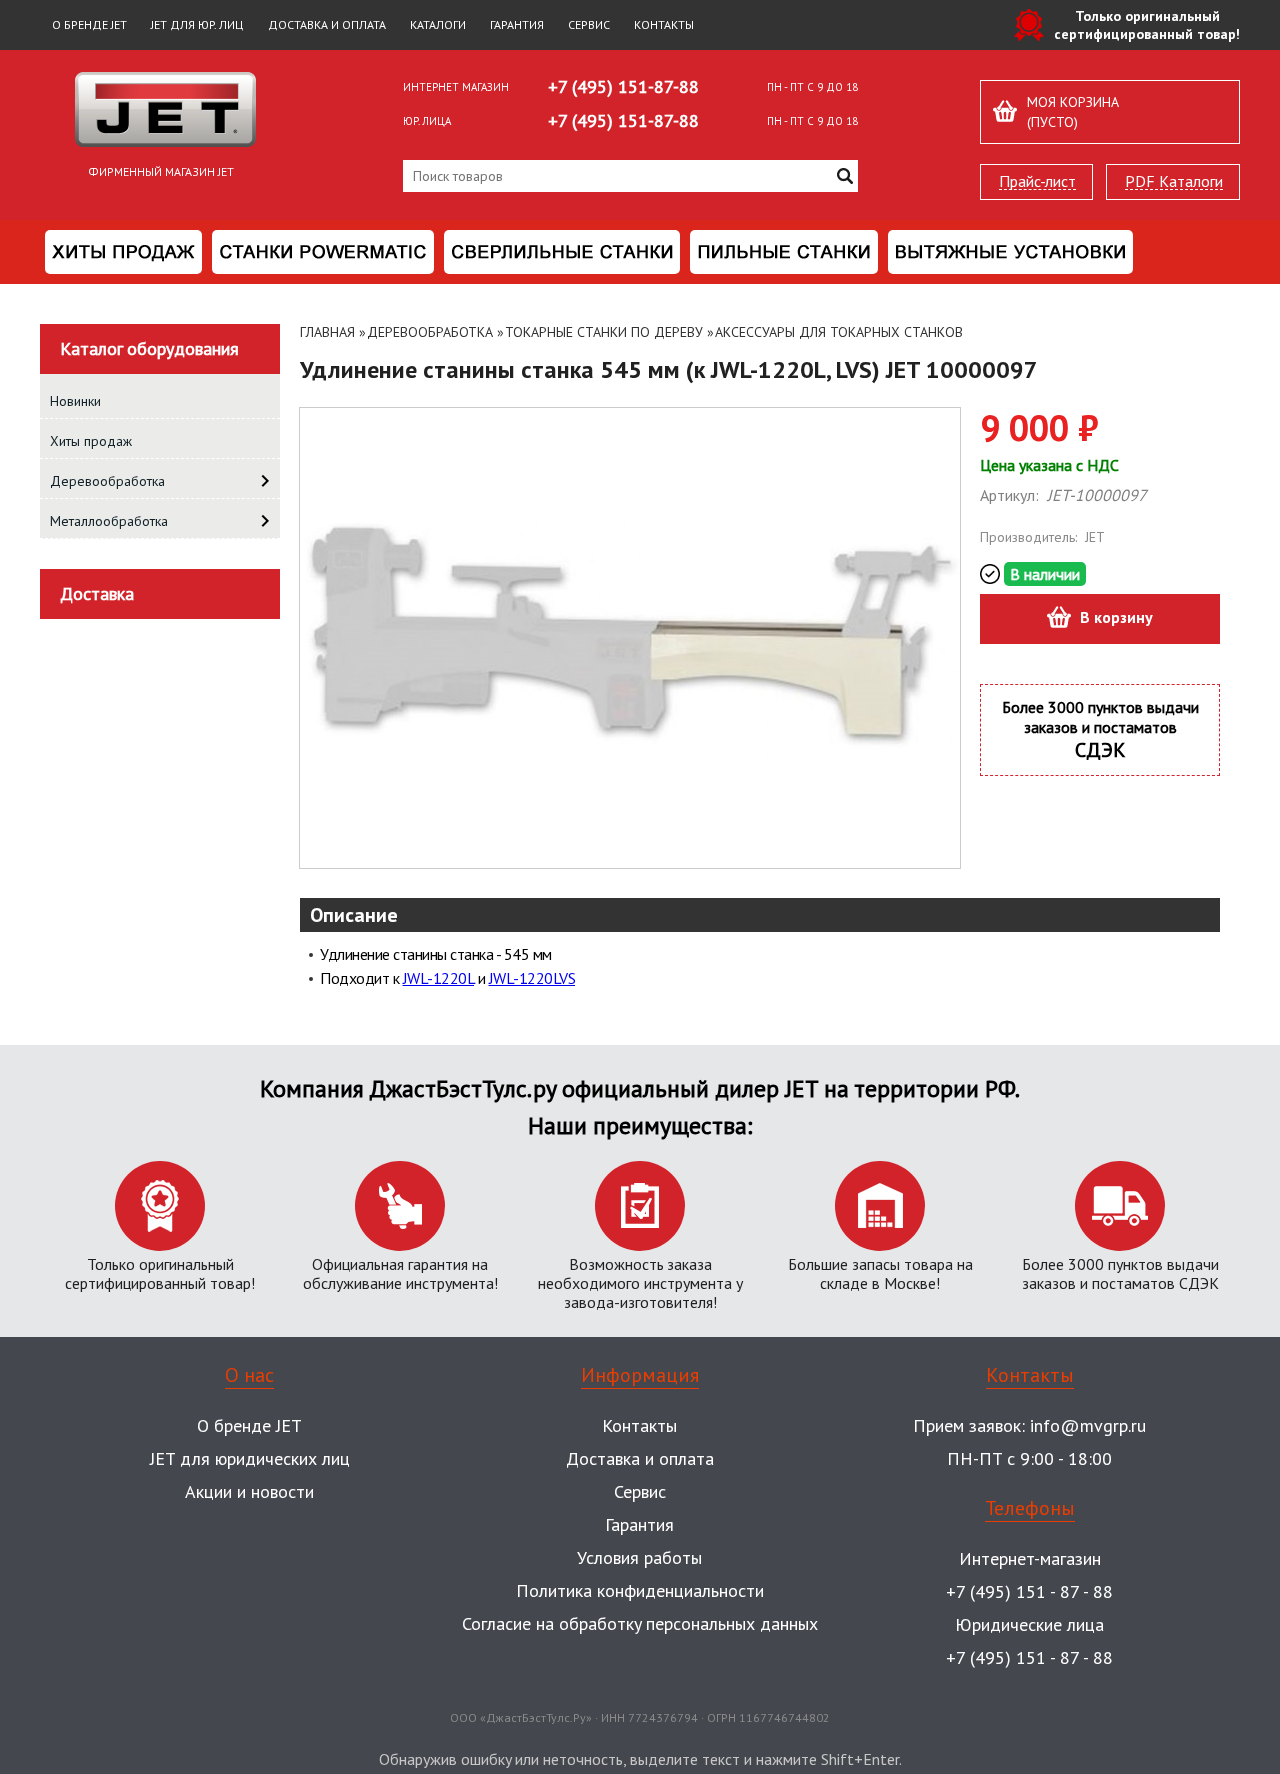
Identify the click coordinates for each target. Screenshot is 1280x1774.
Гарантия (517, 24)
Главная (327, 332)
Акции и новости (249, 1491)
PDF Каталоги (1174, 181)
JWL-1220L (439, 978)
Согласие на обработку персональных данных (640, 1623)
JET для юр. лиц (197, 24)
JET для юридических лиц (250, 1458)
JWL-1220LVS (532, 978)
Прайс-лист (1037, 181)
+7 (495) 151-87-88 (623, 86)
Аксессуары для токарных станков (839, 332)
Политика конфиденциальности (640, 1590)
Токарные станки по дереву (604, 332)
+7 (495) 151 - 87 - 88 (1029, 1591)
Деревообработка (430, 332)
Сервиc (640, 1491)
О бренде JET (89, 24)
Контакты (664, 24)
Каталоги (438, 24)
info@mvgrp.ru (1088, 1425)
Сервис (589, 24)
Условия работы (639, 1557)
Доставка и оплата (327, 24)
